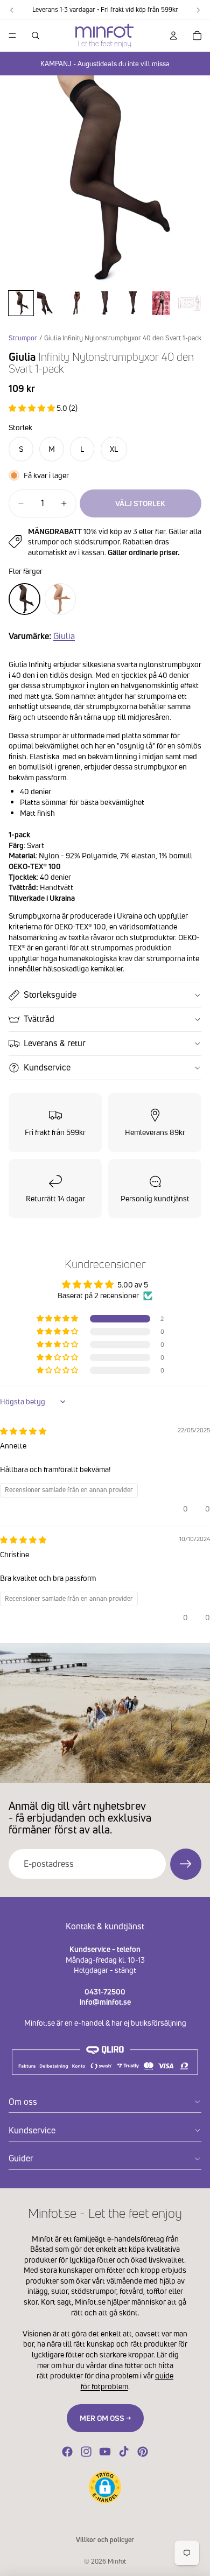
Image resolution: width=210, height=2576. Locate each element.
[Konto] (173, 36)
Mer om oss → (105, 2418)
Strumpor (23, 338)
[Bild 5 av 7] (133, 303)
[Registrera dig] (186, 1864)
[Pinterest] (143, 2452)
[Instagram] (86, 2452)
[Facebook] (67, 2452)
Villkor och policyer (105, 2540)
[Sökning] (36, 36)
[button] (33, 408)
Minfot (117, 2561)
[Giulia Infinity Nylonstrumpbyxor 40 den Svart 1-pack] (24, 599)
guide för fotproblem (127, 2381)
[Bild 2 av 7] (49, 303)
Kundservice (47, 1067)
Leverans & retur (55, 1043)
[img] (23, 1431)
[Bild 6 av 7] (161, 303)
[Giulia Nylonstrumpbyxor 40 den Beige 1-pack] (61, 599)
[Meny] (12, 36)
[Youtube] (105, 2452)
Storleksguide (50, 995)
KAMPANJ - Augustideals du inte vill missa (105, 64)
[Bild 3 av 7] (77, 303)
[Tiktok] (124, 2452)
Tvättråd (39, 1019)
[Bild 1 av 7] (21, 303)
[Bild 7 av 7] (189, 303)
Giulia (64, 636)
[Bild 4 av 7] (105, 303)
